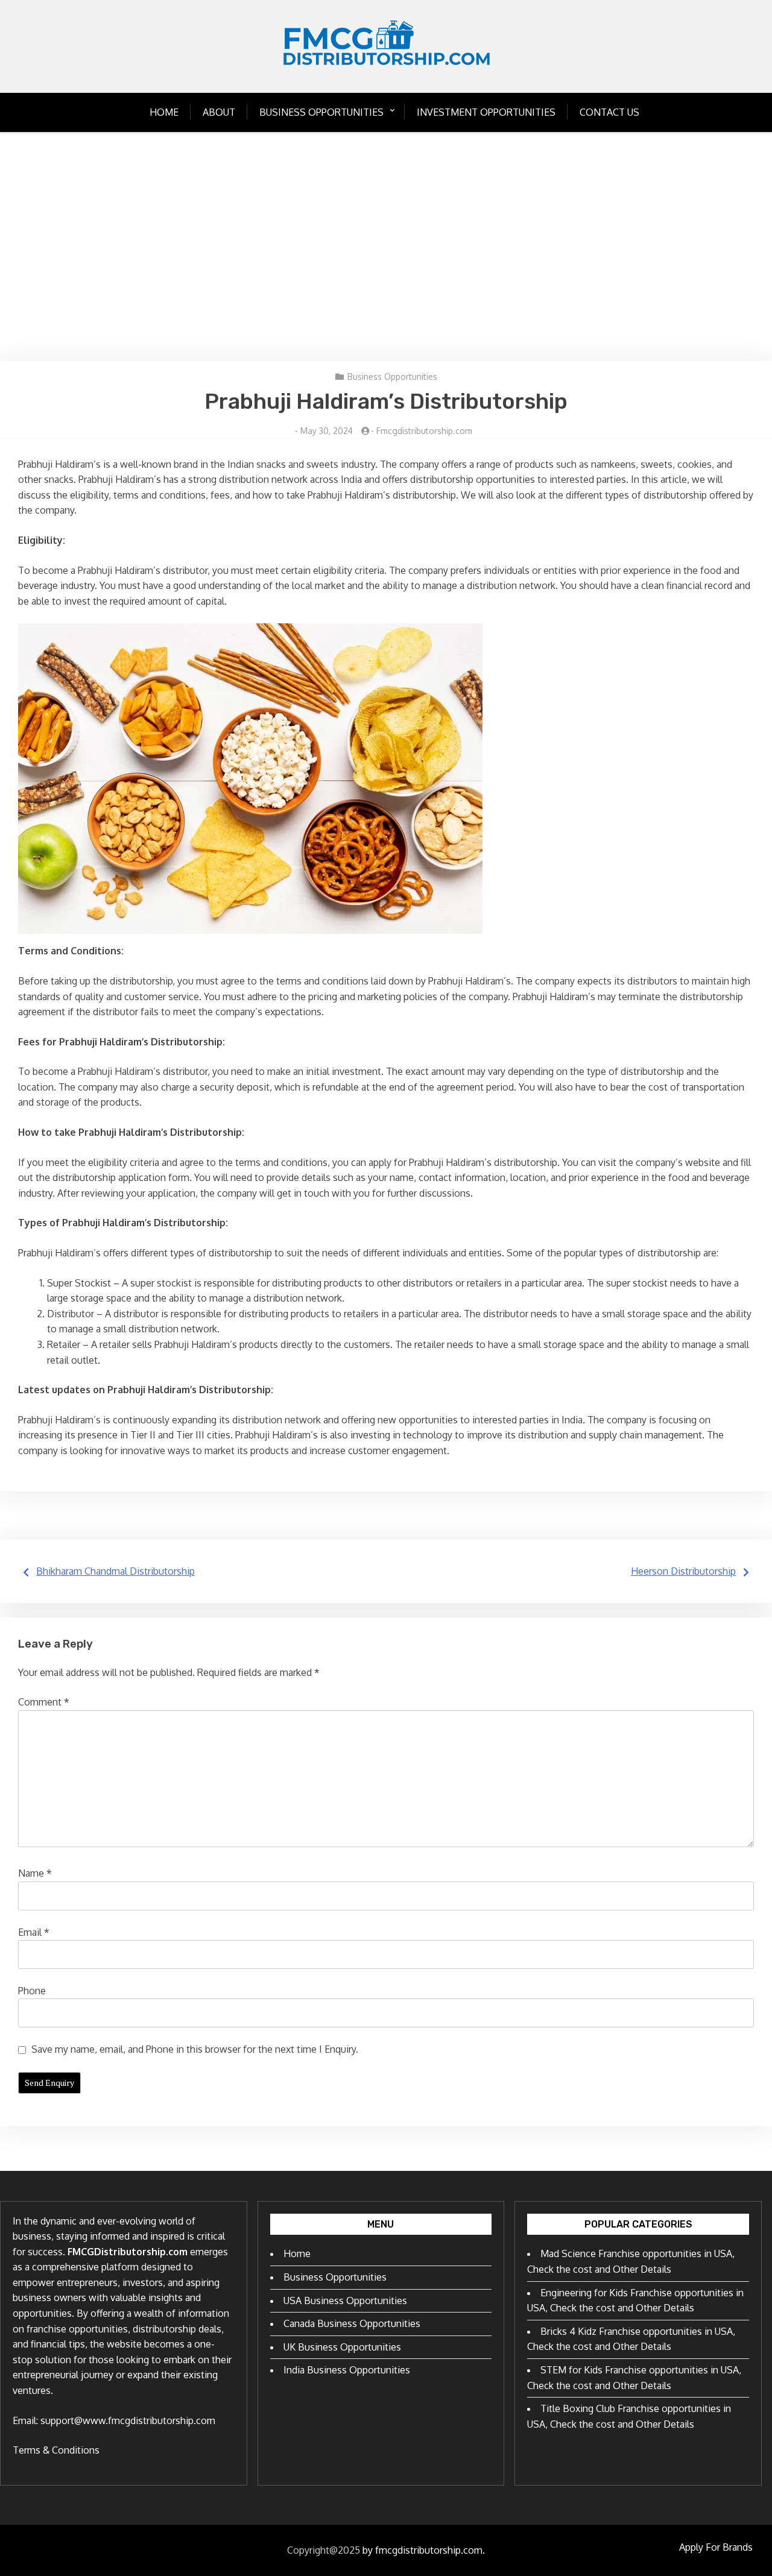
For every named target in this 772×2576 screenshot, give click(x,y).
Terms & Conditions (56, 2450)
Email (34, 1932)
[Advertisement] (386, 247)
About (219, 112)
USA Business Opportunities (345, 2300)
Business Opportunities (321, 112)
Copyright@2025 (324, 2550)
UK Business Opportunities (342, 2347)
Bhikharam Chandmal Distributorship (115, 1571)
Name (35, 1873)
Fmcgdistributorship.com (424, 431)
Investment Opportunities (486, 112)
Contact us (609, 112)
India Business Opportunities (347, 2370)
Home (164, 112)
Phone (32, 1991)
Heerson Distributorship (683, 1571)
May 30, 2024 (327, 431)
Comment (44, 1702)
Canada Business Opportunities (352, 2323)
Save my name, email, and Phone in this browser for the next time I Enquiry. (195, 2049)
